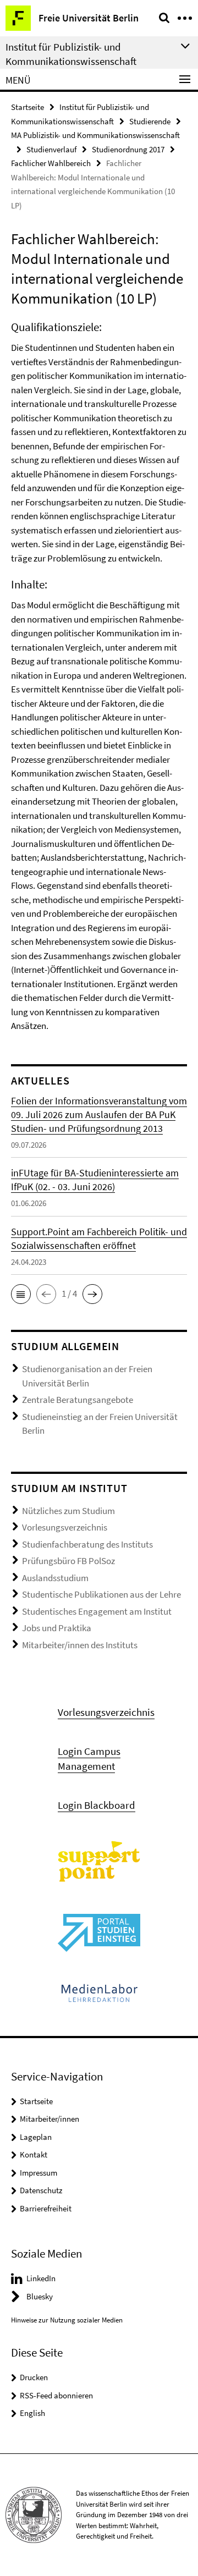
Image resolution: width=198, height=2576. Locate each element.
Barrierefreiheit (46, 2208)
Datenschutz (41, 2190)
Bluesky (40, 2296)
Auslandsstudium (55, 1578)
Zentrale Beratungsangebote (78, 1400)
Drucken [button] (34, 2377)
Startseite (28, 107)
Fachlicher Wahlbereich (51, 163)
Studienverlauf (51, 149)
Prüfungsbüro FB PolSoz (68, 1561)
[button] (21, 1294)
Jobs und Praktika (57, 1628)
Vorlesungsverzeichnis (65, 1527)
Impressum (38, 2173)
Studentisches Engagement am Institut (97, 1611)
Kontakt (34, 2154)
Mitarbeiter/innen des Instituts (80, 1645)
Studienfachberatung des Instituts (87, 1544)
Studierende (150, 121)
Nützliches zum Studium (68, 1511)
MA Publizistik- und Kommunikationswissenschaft (95, 135)
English (32, 2413)
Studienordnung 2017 (128, 149)
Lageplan (36, 2137)
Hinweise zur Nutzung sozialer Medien (67, 2320)
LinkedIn (41, 2278)
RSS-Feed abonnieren (56, 2395)
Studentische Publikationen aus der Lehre (101, 1594)
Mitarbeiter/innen (50, 2119)
